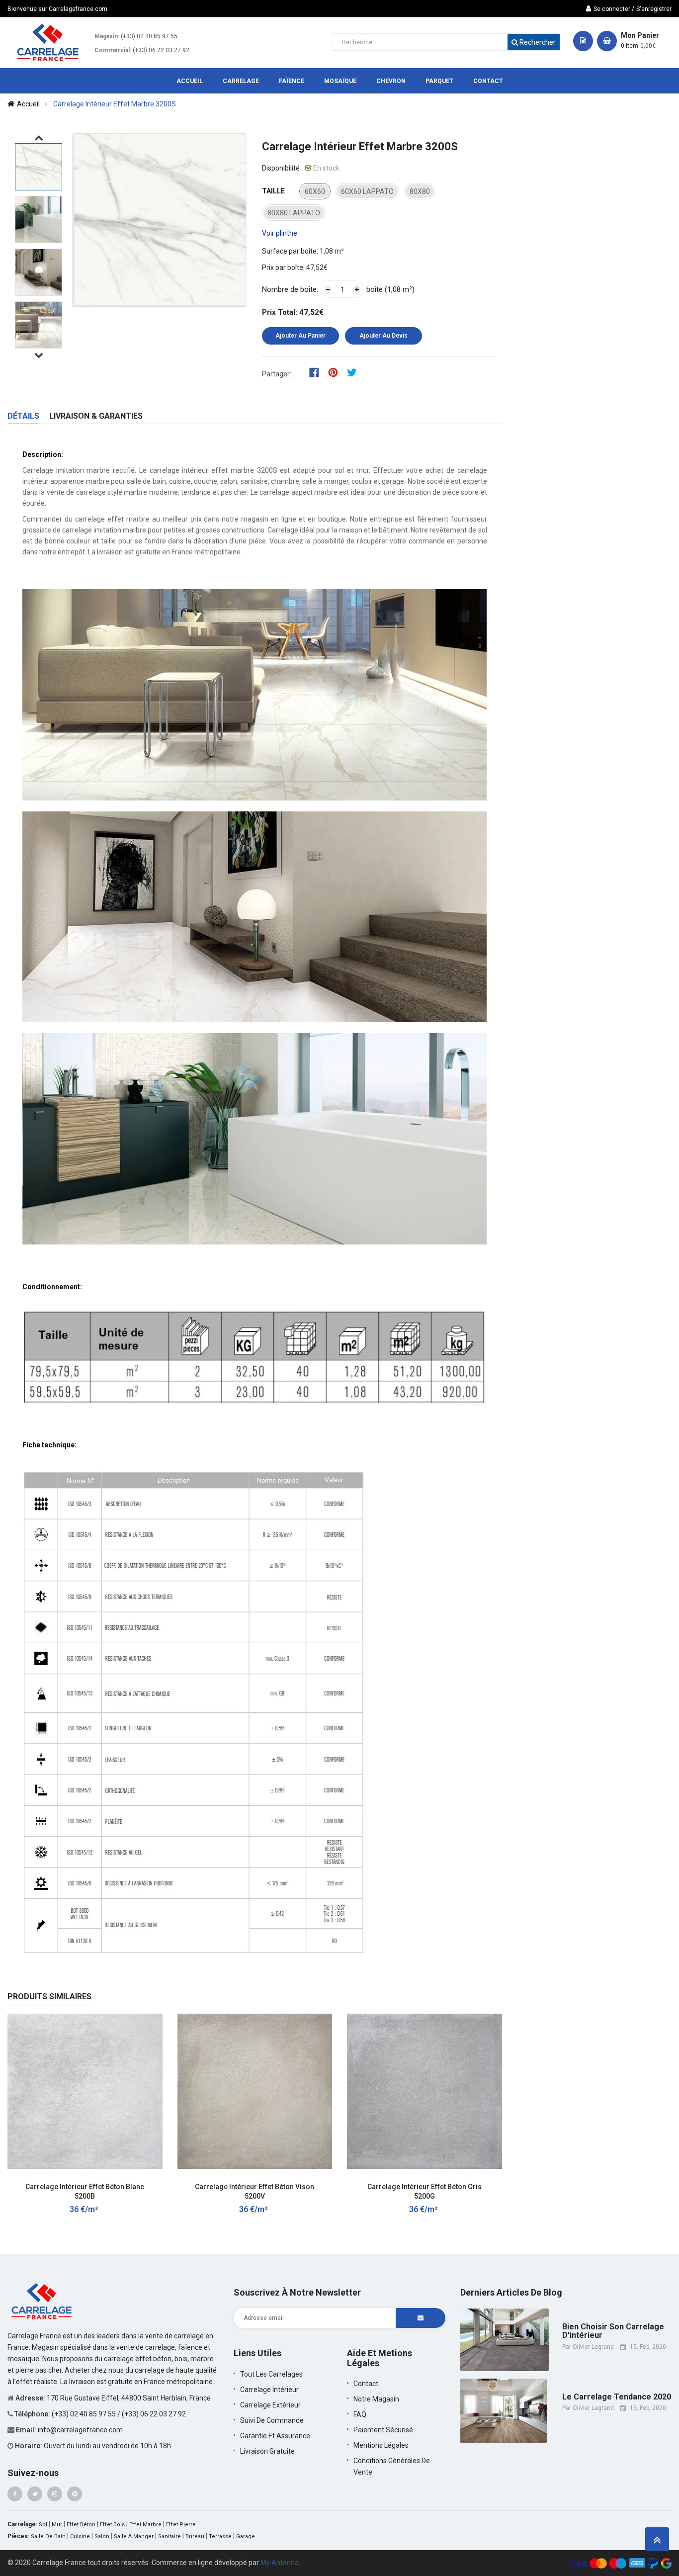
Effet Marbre (145, 2525)
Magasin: (107, 36)
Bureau (195, 2536)
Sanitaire (170, 2536)
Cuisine (80, 2536)
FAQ (360, 2414)
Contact (366, 2384)
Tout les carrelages (271, 2374)
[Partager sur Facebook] (317, 372)
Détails (23, 416)
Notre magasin (376, 2399)
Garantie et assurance (275, 2436)
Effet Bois (112, 2525)
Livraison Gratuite (267, 2451)
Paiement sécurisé (383, 2430)
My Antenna (280, 2563)
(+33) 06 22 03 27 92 (161, 50)
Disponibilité (281, 168)
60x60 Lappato (367, 191)
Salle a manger (134, 2536)
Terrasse (220, 2536)
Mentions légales (381, 2445)
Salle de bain (48, 2536)
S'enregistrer (654, 9)
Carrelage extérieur (270, 2405)
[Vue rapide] (145, 2181)
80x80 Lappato (294, 213)
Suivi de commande (272, 2420)
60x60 (315, 191)
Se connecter (612, 9)
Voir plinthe (280, 233)
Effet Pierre (181, 2525)
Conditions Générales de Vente (392, 2466)
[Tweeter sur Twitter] (354, 372)
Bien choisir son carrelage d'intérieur (613, 2331)
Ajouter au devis (383, 336)
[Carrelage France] (42, 2300)
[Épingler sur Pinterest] (336, 372)
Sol (43, 2525)
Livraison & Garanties (96, 416)
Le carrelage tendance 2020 (617, 2397)
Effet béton (81, 2525)
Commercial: (113, 50)
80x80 (420, 191)
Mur (57, 2525)
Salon (102, 2536)
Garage (246, 2536)
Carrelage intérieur (269, 2390)
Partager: (277, 374)
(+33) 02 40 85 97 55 (149, 36)
